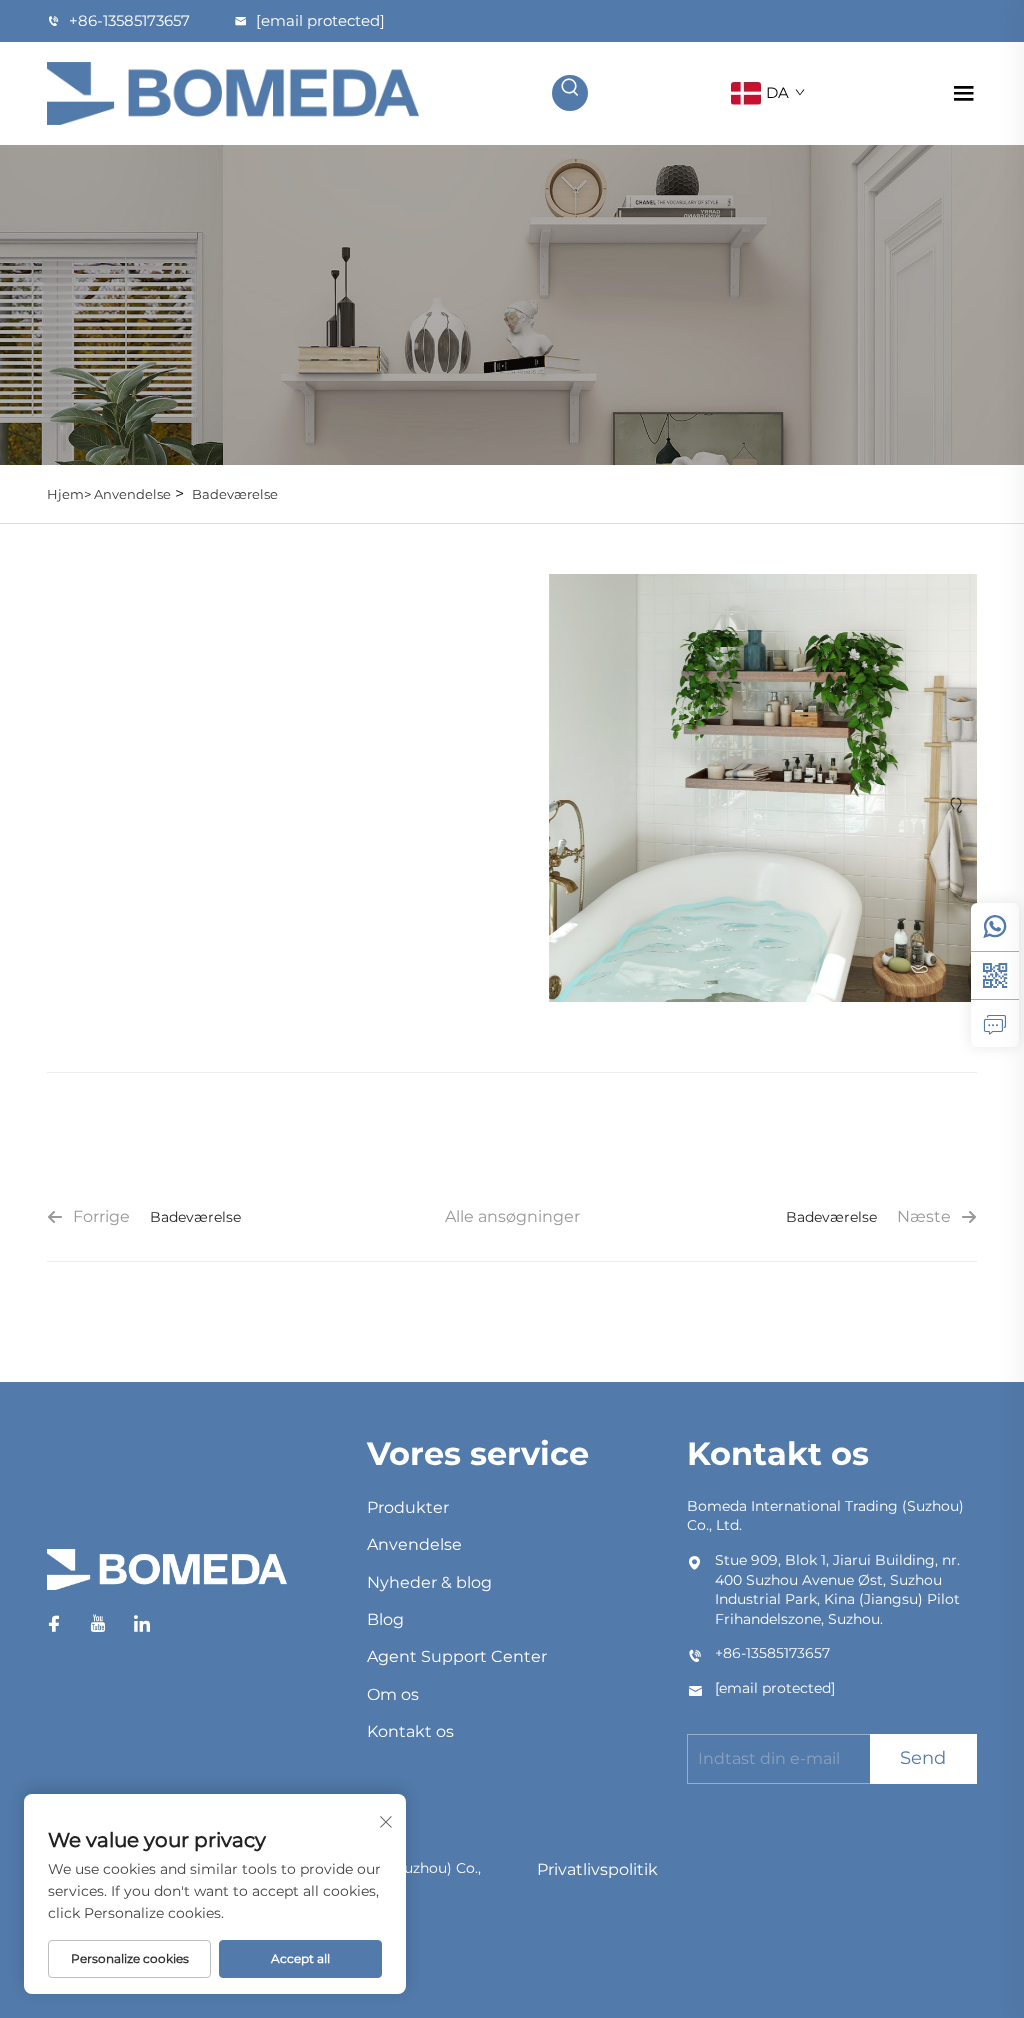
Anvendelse (132, 494)
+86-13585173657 (129, 20)
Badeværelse (235, 494)
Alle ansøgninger (512, 1216)
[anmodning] (995, 1023)
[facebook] (54, 1624)
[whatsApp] (995, 927)
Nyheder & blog (429, 1582)
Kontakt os (410, 1731)
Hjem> (70, 494)
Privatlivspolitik (597, 1869)
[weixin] (995, 975)
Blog (385, 1619)
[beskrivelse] (167, 1578)
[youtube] (98, 1624)
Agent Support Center (457, 1656)
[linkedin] (142, 1624)
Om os (393, 1694)
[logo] (233, 91)
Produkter (408, 1507)
